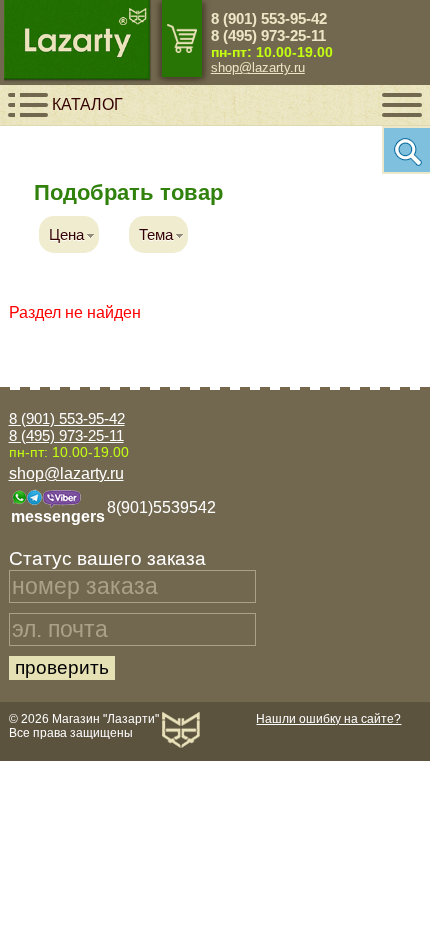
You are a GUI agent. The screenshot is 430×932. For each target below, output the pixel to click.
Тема (156, 234)
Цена (66, 234)
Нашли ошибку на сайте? (328, 719)
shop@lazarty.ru (258, 67)
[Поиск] (406, 150)
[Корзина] (182, 38)
